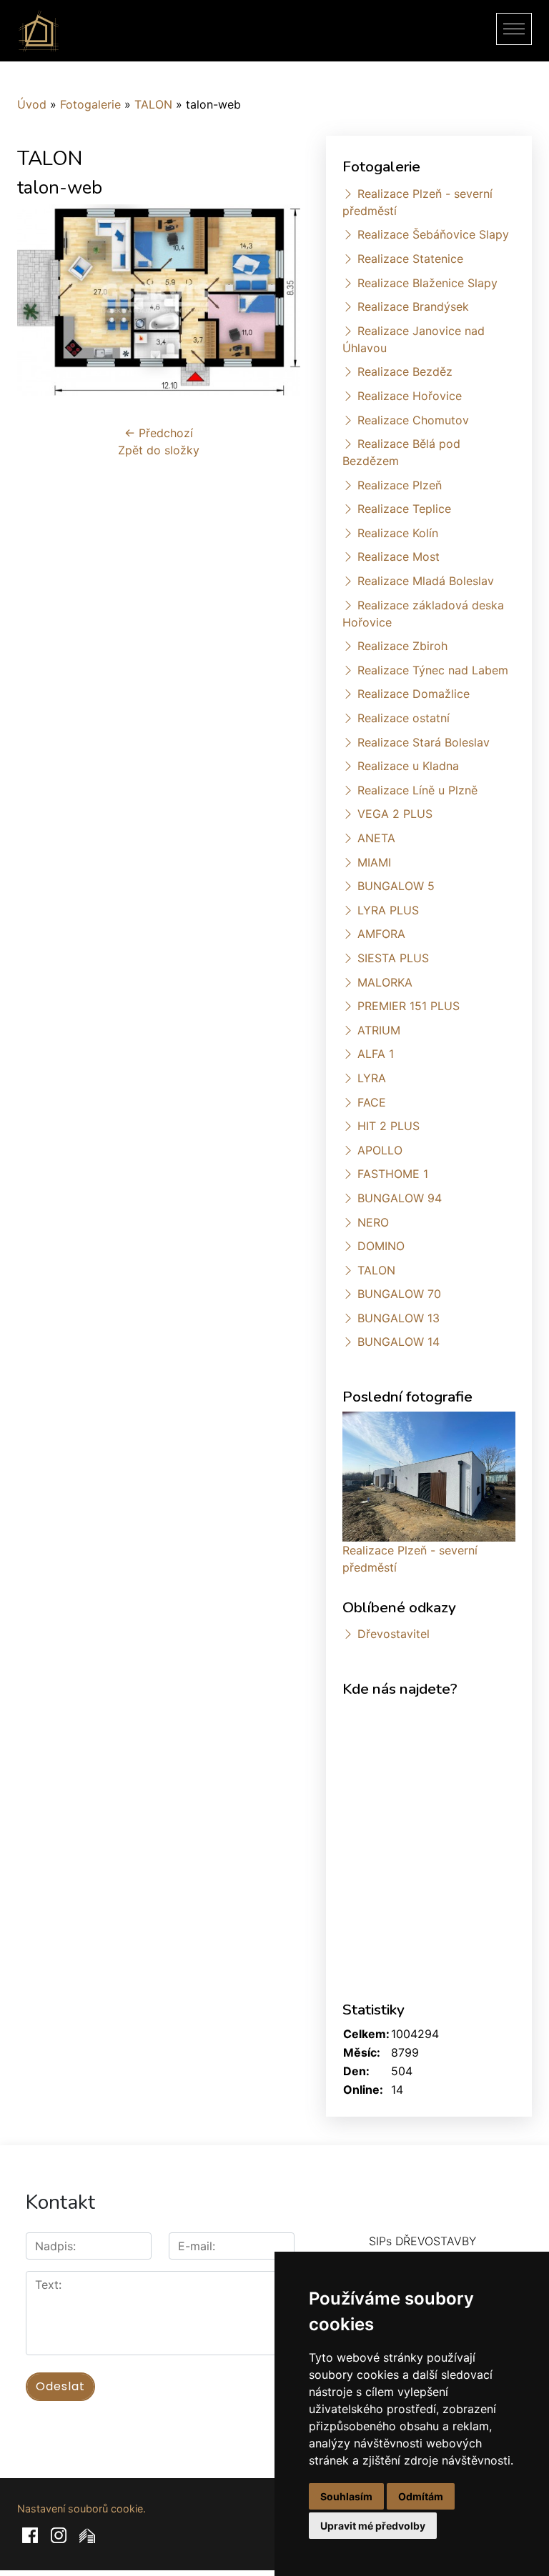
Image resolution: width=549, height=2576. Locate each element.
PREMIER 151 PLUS (409, 1006)
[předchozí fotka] (40, 300)
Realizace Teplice (404, 509)
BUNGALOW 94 (400, 1198)
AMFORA (381, 934)
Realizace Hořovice (410, 396)
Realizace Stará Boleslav (424, 742)
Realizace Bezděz (405, 371)
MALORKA (385, 982)
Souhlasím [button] (346, 2496)
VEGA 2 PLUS (395, 814)
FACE (372, 1102)
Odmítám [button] (421, 2496)
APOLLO (380, 1150)
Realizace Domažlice (414, 694)
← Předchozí (159, 433)
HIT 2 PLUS (389, 1126)
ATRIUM (379, 1030)
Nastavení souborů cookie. (81, 2508)
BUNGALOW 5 (396, 886)
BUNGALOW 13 (399, 1318)
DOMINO (381, 1246)
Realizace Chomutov (413, 420)
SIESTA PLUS (393, 958)
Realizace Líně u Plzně (417, 790)
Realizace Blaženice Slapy (427, 283)
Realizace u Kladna (408, 766)
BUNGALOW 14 (399, 1342)
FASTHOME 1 (393, 1174)
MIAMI (374, 862)
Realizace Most (399, 556)
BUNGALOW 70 (399, 1294)
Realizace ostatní (404, 718)
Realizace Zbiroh (402, 646)
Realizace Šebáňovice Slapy (433, 234)
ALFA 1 (376, 1054)
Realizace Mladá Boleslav (426, 581)
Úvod (32, 104)
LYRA (372, 1078)
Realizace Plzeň (400, 485)
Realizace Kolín (398, 533)
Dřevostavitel (394, 1634)
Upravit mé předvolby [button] (373, 2526)
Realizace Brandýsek (413, 306)
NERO (373, 1222)
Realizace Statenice (410, 259)
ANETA (376, 838)
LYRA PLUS (388, 910)
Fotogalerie (90, 104)
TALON (153, 104)
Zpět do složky (159, 450)
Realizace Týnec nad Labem (433, 670)
